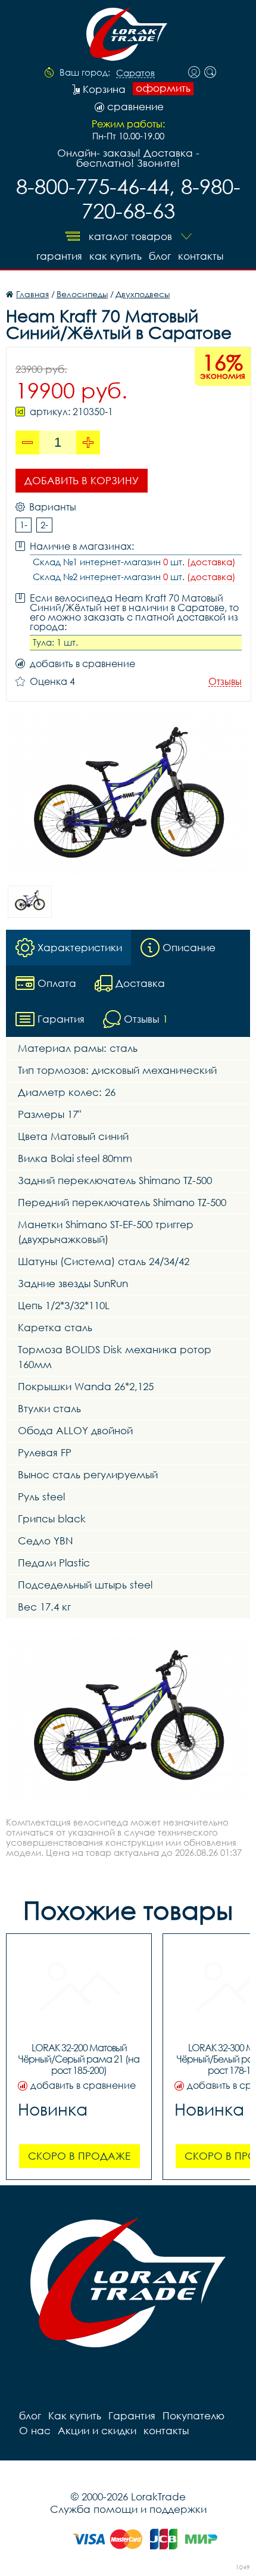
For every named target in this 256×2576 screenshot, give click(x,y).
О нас (35, 2430)
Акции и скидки (97, 2430)
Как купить (115, 256)
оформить (163, 88)
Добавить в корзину (82, 480)
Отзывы (225, 682)
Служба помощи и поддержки (128, 2509)
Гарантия (59, 256)
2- (44, 525)
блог (160, 256)
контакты (201, 256)
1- (24, 525)
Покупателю (193, 2415)
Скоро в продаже (79, 2156)
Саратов (135, 73)
